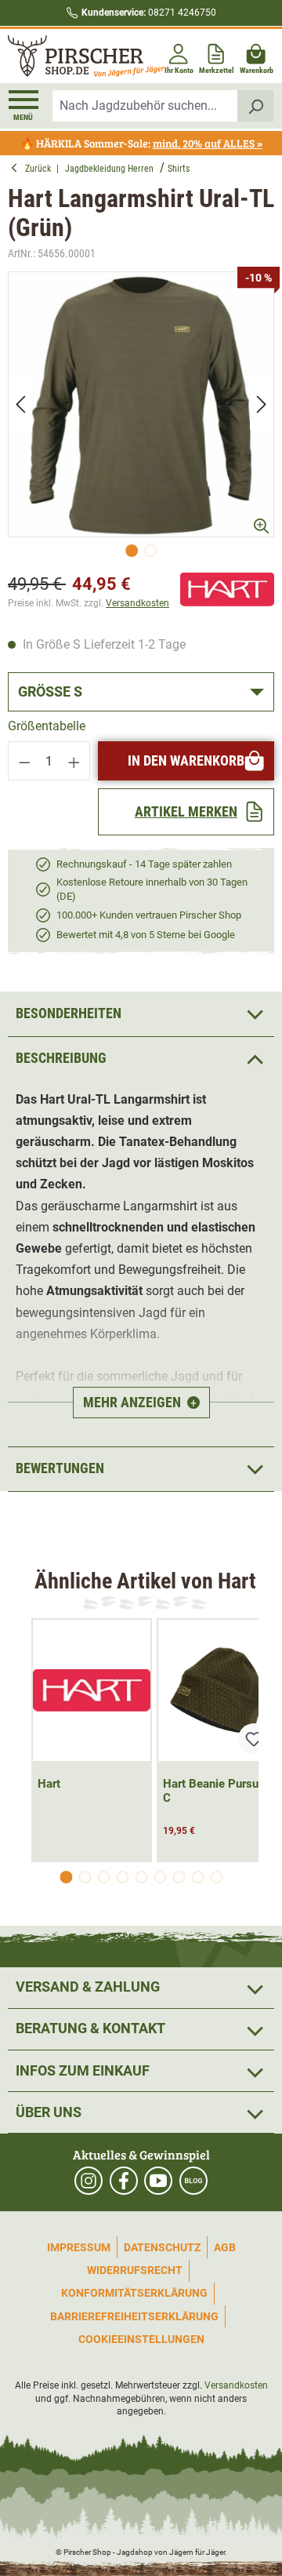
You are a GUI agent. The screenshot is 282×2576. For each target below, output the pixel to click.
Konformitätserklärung (134, 2293)
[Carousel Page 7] (179, 1877)
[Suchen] (256, 106)
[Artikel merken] (254, 1739)
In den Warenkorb (186, 760)
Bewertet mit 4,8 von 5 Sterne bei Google (146, 935)
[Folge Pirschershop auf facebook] (124, 2181)
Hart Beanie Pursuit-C (217, 1791)
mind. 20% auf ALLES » (208, 143)
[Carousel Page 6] (160, 1877)
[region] (141, 418)
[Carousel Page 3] (103, 1877)
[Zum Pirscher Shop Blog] (193, 2181)
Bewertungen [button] (60, 1468)
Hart (49, 1784)
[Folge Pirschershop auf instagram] (89, 2181)
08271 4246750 (149, 13)
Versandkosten (137, 603)
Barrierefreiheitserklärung (134, 2316)
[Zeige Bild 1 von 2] (132, 551)
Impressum (79, 2247)
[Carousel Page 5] (141, 1877)
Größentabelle (47, 726)
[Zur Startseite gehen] (73, 56)
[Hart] (227, 589)
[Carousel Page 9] (216, 1877)
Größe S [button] (50, 691)
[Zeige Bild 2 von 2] (150, 551)
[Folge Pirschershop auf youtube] (158, 2181)
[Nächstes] (262, 404)
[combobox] (145, 106)
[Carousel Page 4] (122, 1877)
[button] (141, 1059)
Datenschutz (162, 2247)
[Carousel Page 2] (85, 1877)
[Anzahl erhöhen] (74, 761)
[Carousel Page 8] (197, 1877)
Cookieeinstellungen (141, 2339)
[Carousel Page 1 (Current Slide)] (66, 1877)
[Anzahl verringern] (24, 761)
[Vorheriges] (20, 404)
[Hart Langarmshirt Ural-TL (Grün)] (141, 405)
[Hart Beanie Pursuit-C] (217, 1690)
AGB (225, 2247)
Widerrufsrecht (135, 2270)
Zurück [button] (41, 169)
